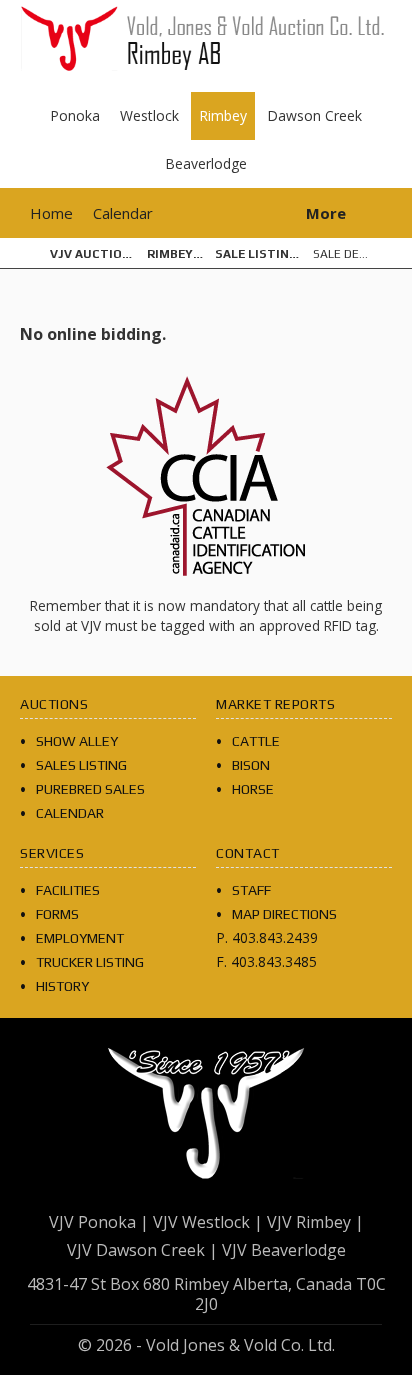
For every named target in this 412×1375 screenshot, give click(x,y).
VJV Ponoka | (99, 1222)
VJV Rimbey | (315, 1222)
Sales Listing (81, 765)
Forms (57, 914)
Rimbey (223, 115)
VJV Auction (90, 254)
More (326, 213)
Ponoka (75, 115)
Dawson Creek (314, 115)
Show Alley (77, 741)
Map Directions (284, 914)
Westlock (149, 115)
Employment (80, 938)
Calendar (123, 213)
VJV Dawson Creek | (142, 1250)
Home (51, 213)
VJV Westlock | (208, 1222)
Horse (253, 789)
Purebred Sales (90, 789)
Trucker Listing (90, 962)
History (62, 986)
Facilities (68, 890)
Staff (251, 890)
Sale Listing (256, 254)
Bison (251, 765)
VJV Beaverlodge (284, 1250)
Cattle (256, 741)
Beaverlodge (206, 163)
